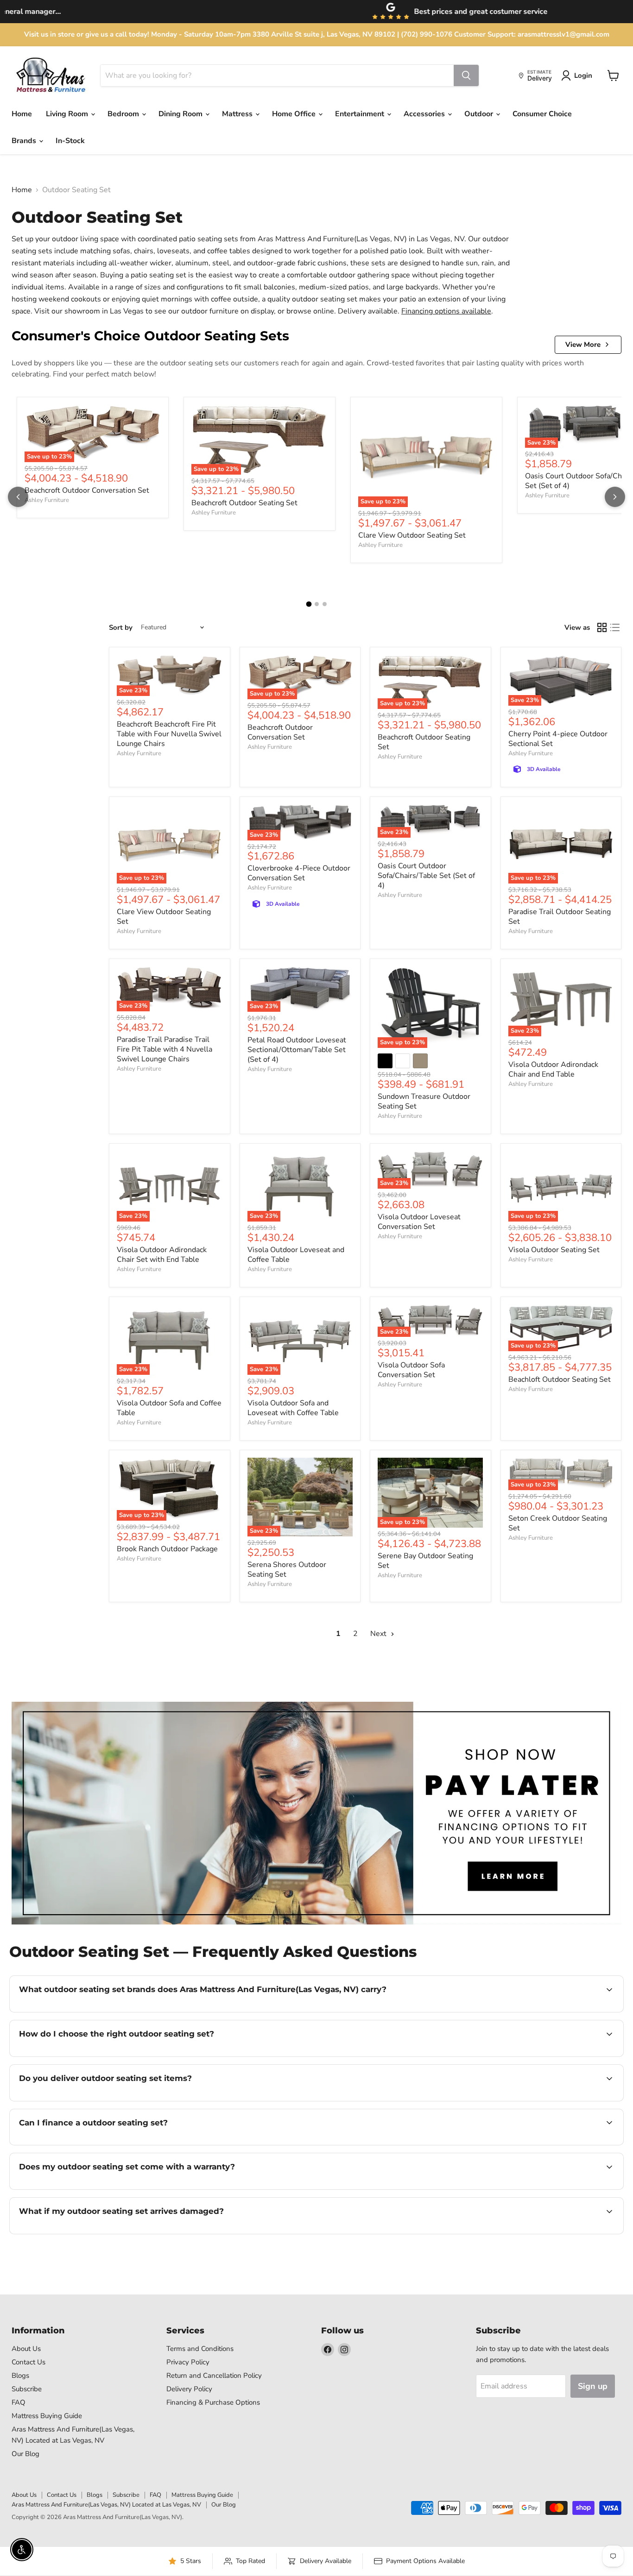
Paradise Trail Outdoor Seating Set (560, 917)
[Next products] (615, 497)
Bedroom (124, 114)
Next (379, 1634)
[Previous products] (18, 497)
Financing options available (446, 311)
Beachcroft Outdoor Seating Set (244, 503)
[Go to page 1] (309, 604)
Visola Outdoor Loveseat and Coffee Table (296, 1255)
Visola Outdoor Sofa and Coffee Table (169, 1408)
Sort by (121, 628)
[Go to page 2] (317, 604)
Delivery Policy (189, 2389)
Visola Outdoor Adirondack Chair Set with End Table (162, 1255)
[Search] (466, 75)
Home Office (295, 114)
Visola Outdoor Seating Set (554, 1250)
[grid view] (602, 627)
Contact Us (28, 2362)
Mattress (238, 114)
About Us (26, 2349)
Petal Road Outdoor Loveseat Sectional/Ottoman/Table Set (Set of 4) (297, 1050)
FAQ (19, 2402)
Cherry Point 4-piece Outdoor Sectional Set (558, 739)
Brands (25, 141)
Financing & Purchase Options (213, 2402)
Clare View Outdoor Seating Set (412, 535)
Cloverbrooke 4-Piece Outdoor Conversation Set (299, 873)
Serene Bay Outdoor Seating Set (425, 1561)
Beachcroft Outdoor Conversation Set (87, 490)
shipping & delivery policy (563, 2100)
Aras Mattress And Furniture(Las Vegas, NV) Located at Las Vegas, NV (106, 2505)
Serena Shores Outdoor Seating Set (287, 1570)
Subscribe (27, 2389)
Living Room (68, 114)
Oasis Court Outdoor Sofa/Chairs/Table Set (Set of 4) (426, 876)
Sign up (593, 2386)
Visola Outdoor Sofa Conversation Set (411, 1370)
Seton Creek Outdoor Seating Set (558, 1523)
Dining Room (181, 114)
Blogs (20, 2375)
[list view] (615, 627)
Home (22, 114)
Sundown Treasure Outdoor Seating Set (424, 1101)
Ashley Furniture (47, 500)
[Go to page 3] (325, 604)
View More (583, 345)
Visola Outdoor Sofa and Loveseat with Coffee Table (293, 1408)
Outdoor (480, 114)
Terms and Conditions (200, 2349)
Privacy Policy (188, 2362)
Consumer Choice (542, 114)
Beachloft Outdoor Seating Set (560, 1379)
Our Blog (25, 2454)
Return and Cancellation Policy (214, 2375)
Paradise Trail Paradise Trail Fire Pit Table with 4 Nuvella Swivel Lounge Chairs (165, 1049)
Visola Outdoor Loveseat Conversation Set (419, 1222)
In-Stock (70, 141)
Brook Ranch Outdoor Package (167, 1549)
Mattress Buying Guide (47, 2416)
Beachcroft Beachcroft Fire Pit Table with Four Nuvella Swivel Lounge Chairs (169, 734)
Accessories (425, 114)
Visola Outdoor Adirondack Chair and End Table (553, 1069)
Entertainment (361, 114)
